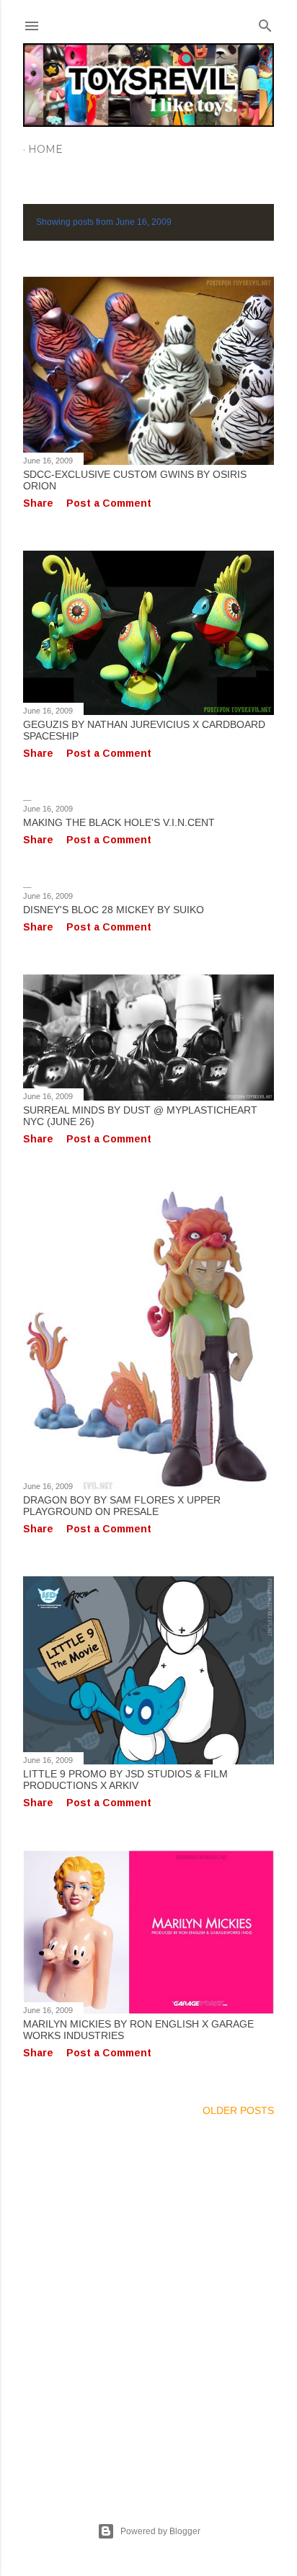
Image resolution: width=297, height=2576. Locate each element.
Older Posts (238, 2110)
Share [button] (38, 503)
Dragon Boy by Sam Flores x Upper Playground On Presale (122, 1506)
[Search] (265, 23)
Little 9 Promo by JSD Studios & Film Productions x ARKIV (125, 1780)
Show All (235, 222)
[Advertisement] (148, 2302)
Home (45, 149)
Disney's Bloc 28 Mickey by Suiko (114, 910)
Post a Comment (109, 503)
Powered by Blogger (160, 2531)
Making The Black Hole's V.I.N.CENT (119, 822)
